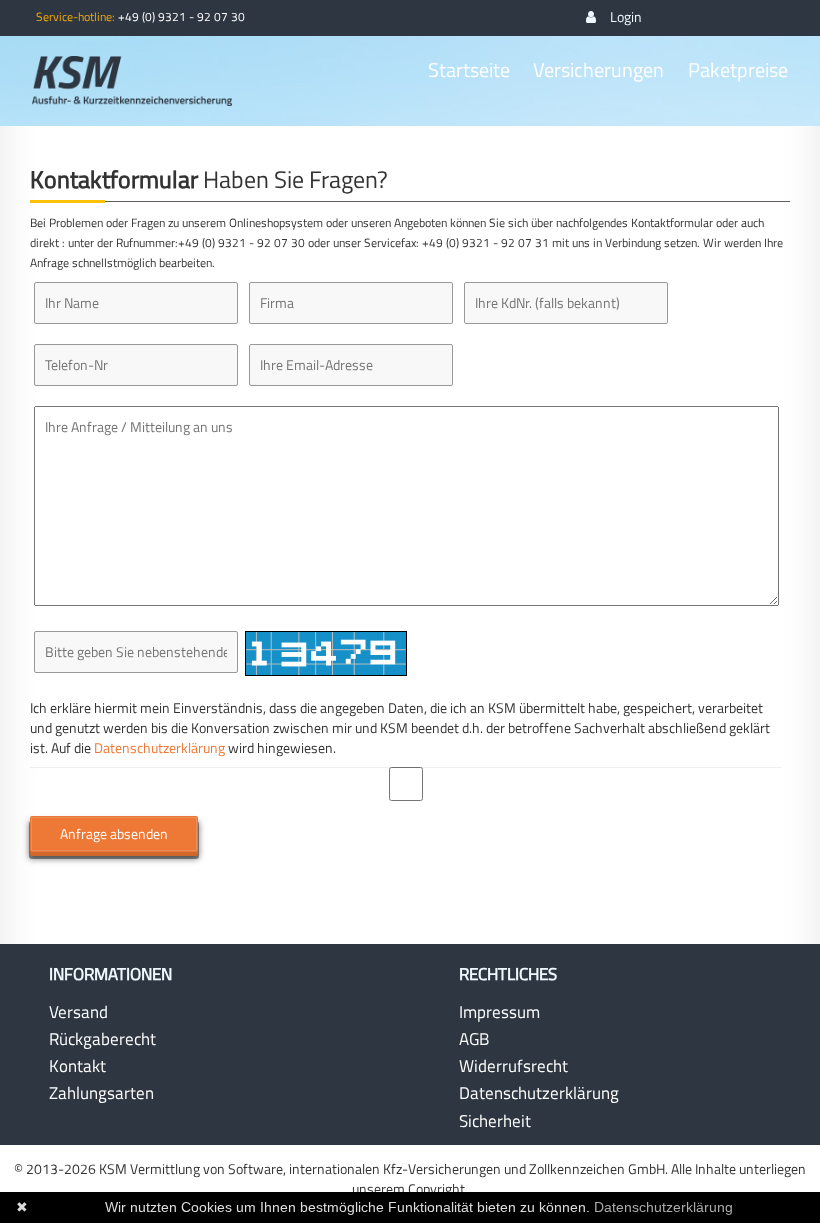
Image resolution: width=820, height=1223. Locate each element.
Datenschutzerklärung (159, 747)
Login (626, 16)
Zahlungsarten (101, 1093)
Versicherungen (598, 70)
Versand (78, 1012)
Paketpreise (738, 70)
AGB (474, 1039)
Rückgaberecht (102, 1039)
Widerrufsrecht (513, 1066)
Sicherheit (495, 1121)
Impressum (499, 1012)
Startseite (469, 70)
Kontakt (77, 1066)
